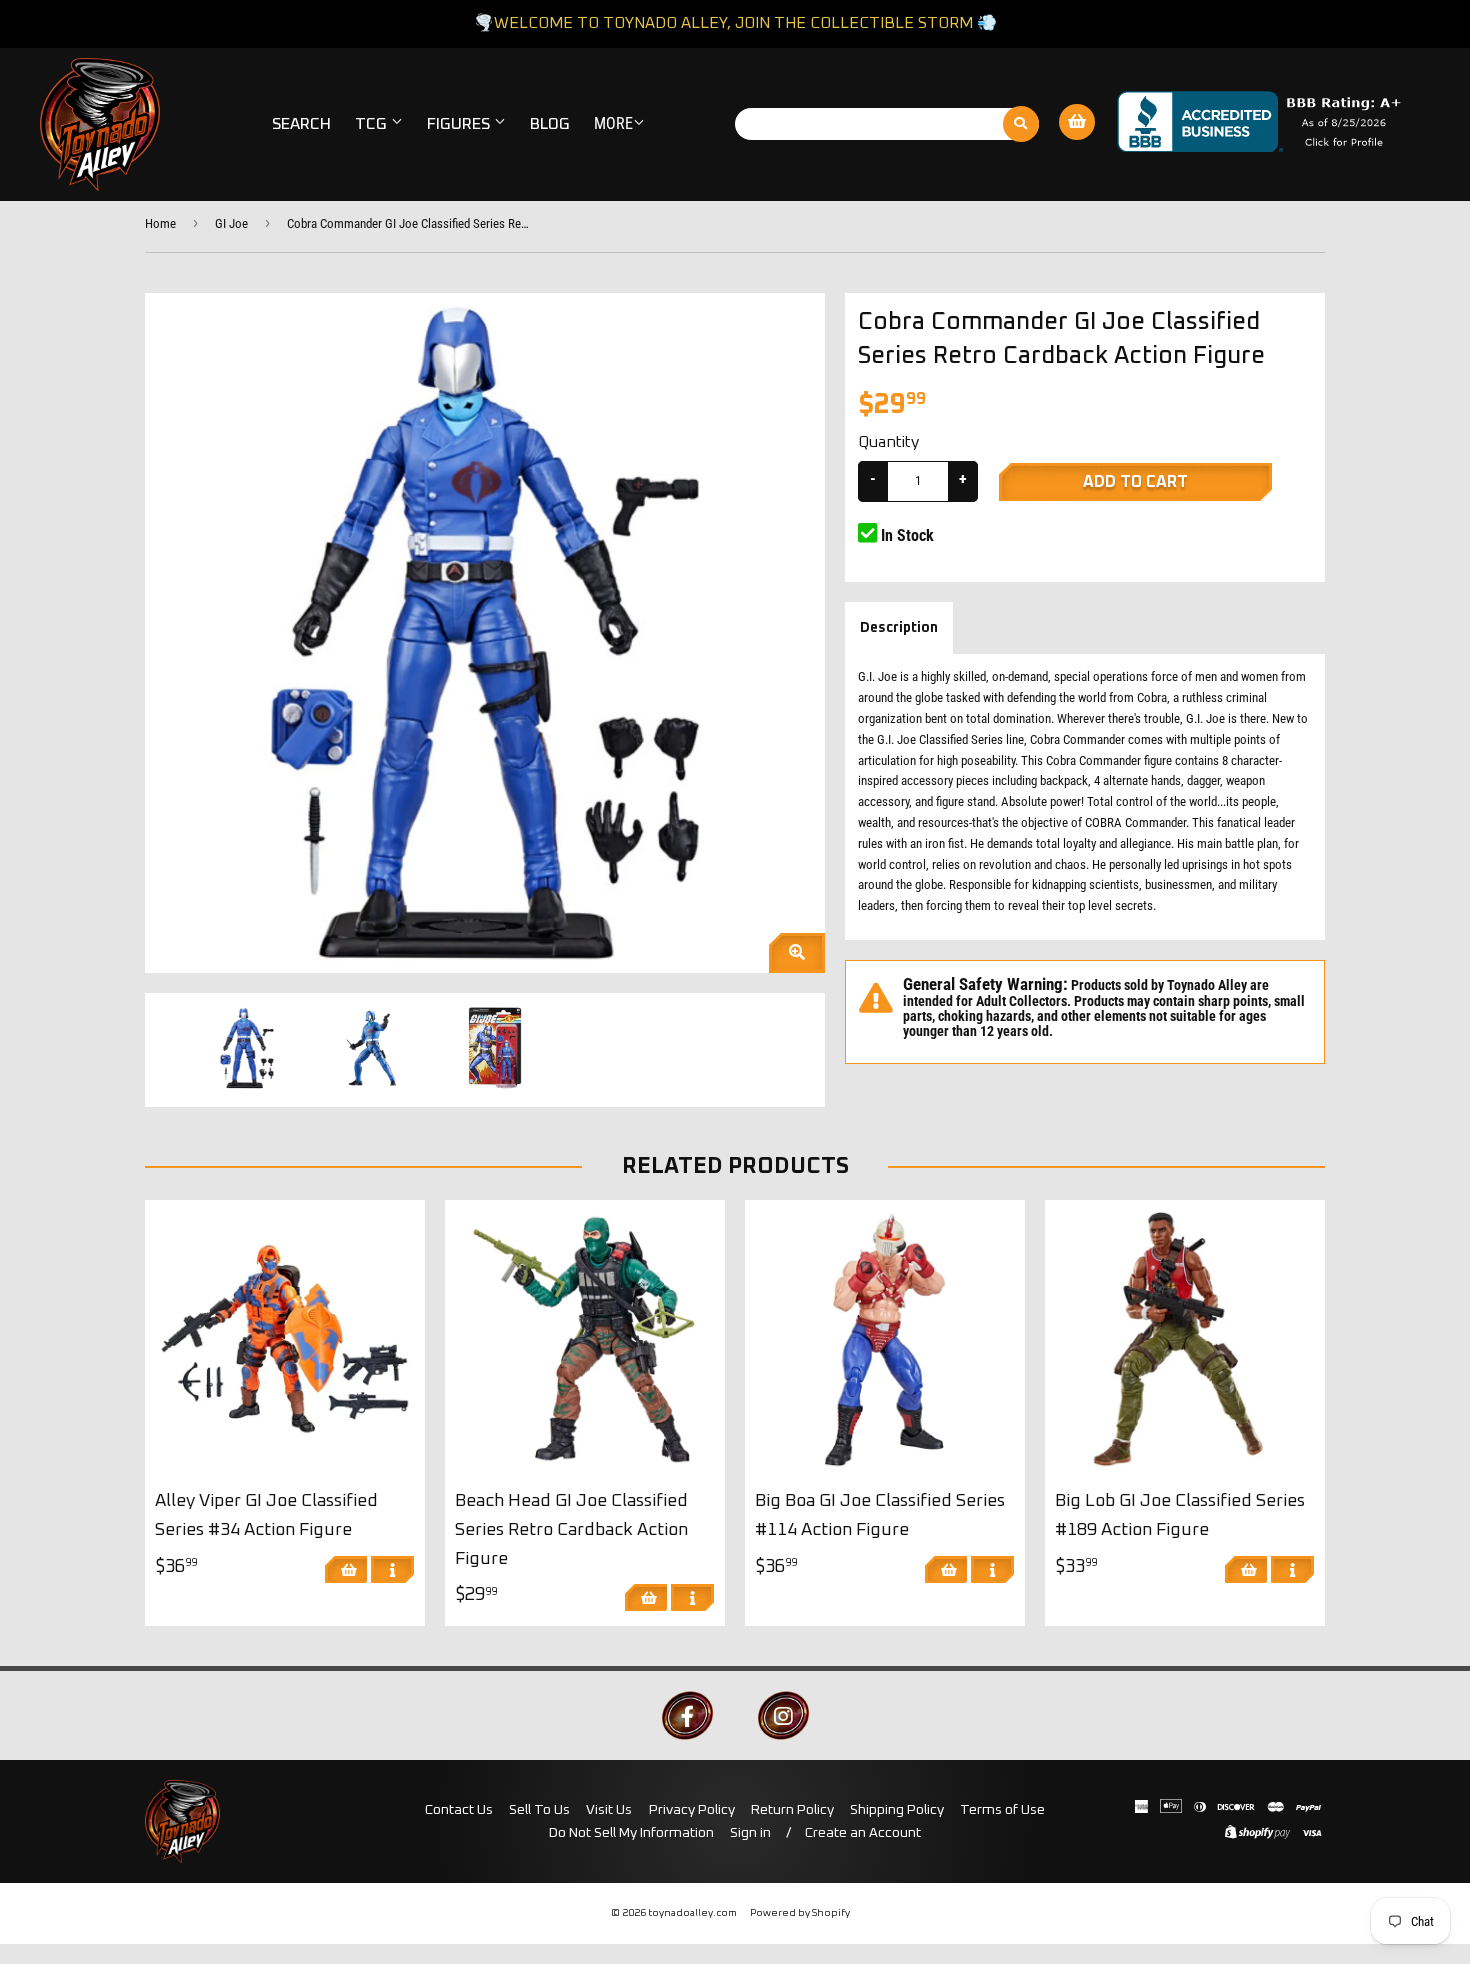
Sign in (750, 1833)
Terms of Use (1002, 1810)
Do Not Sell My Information (631, 1833)
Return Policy (792, 1810)
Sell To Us (539, 1810)
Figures (460, 124)
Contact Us (459, 1810)
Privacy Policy (692, 1810)
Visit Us (609, 1810)
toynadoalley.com (692, 1913)
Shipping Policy (897, 1810)
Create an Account (863, 1833)
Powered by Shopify (800, 1913)
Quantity (888, 442)
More (613, 123)
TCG (373, 124)
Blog (550, 124)
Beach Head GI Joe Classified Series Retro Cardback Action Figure (571, 1530)
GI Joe (231, 223)
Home (160, 223)
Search (301, 124)
